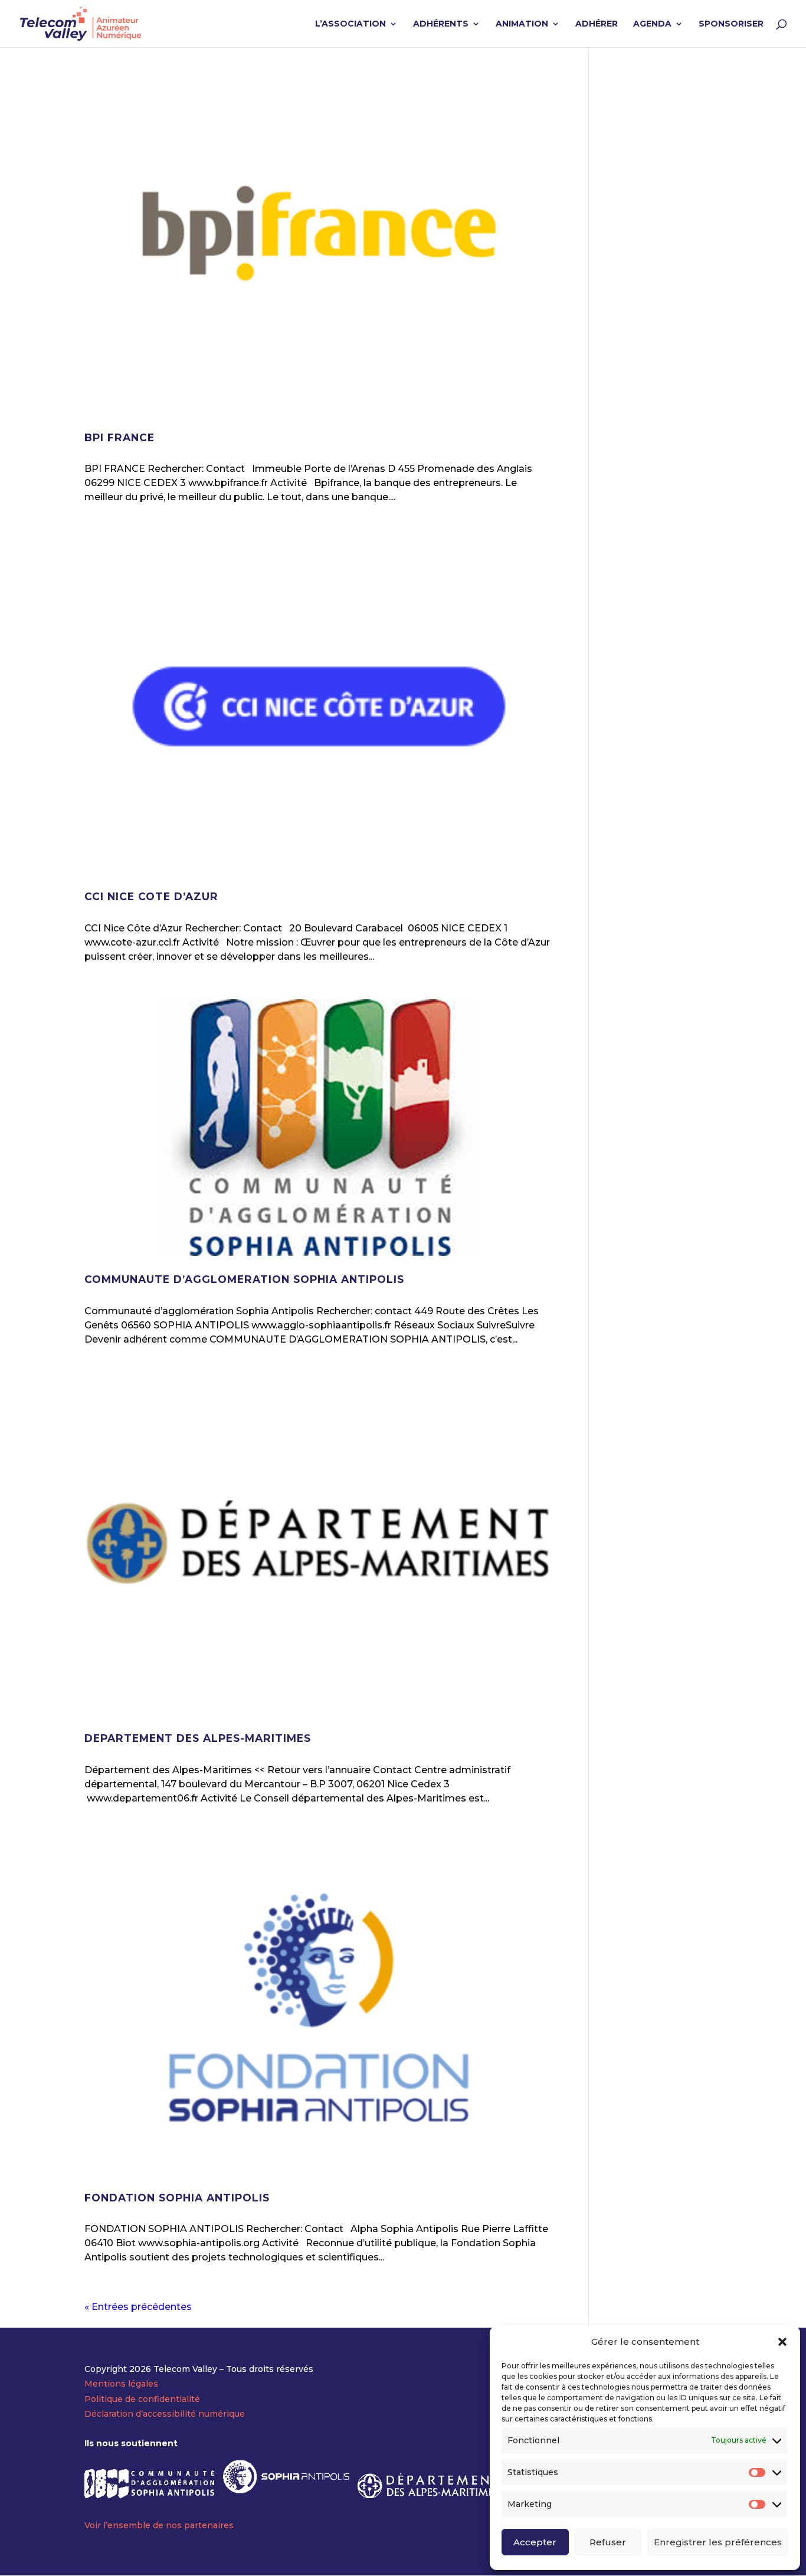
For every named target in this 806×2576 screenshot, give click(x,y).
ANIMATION (522, 24)
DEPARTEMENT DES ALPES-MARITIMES (198, 1738)
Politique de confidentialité (142, 2399)
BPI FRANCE (119, 437)
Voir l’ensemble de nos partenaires (159, 2525)
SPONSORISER (731, 24)
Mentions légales (121, 2384)
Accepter (535, 2542)
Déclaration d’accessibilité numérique (165, 2414)
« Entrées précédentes (138, 2307)
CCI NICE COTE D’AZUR (151, 896)
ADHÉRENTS (441, 24)
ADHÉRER (597, 24)
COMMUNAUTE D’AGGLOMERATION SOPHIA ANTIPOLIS (244, 1279)
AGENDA (652, 24)
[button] (782, 2342)
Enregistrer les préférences (718, 2542)
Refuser (608, 2542)
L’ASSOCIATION (350, 24)
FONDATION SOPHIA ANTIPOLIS (177, 2198)
